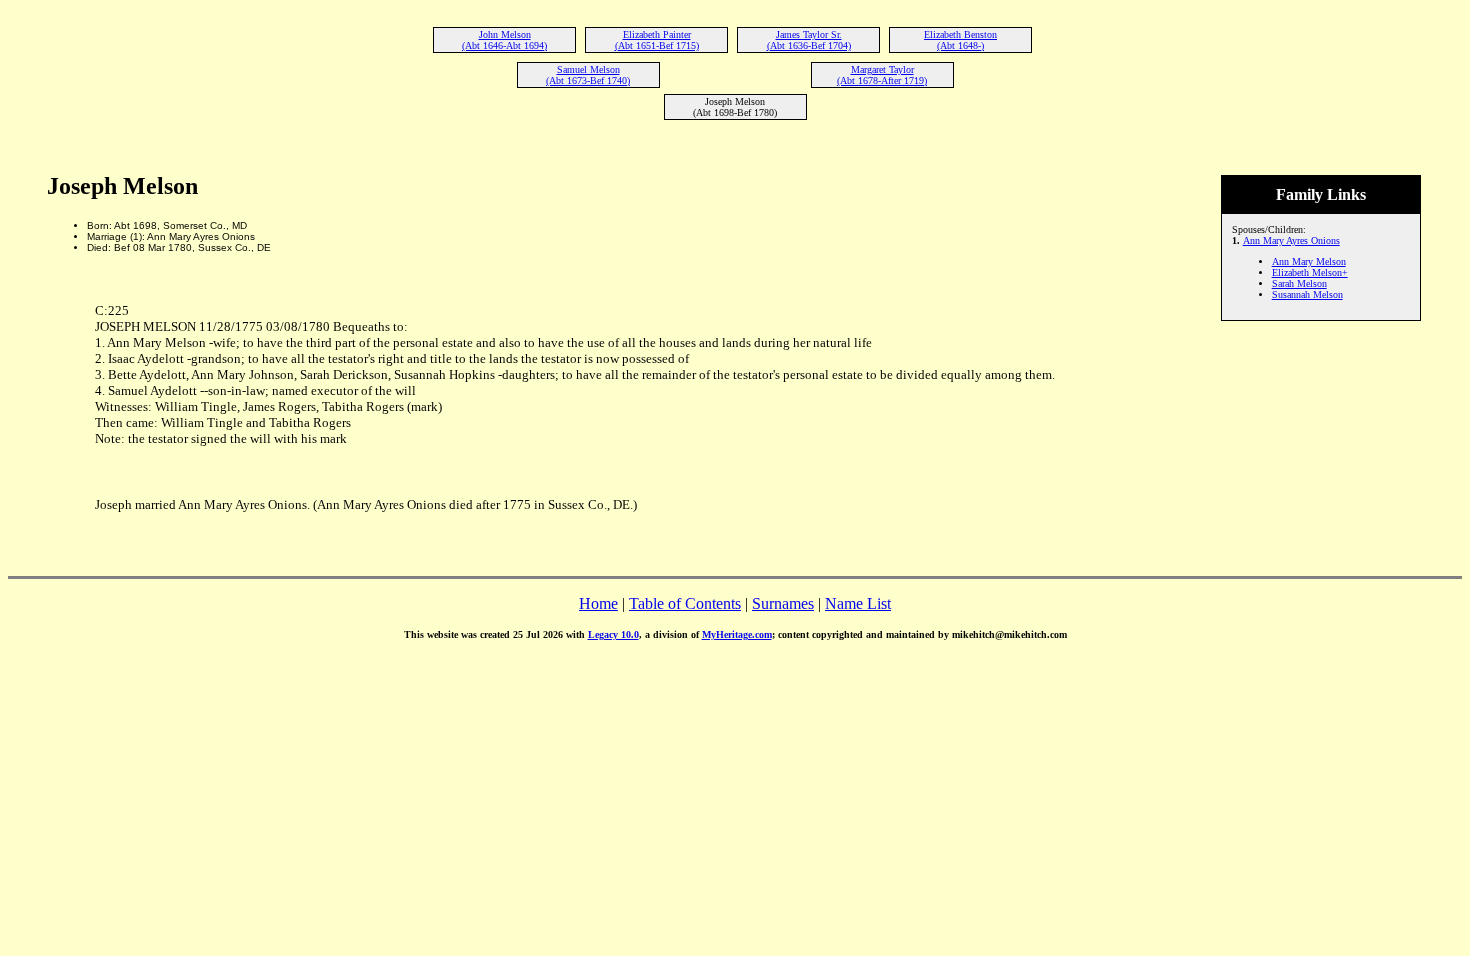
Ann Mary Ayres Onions (1291, 240)
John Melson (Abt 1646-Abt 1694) (504, 40)
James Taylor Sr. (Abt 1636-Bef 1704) (809, 40)
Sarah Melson (1299, 283)
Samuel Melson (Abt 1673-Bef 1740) (588, 75)
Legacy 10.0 (613, 634)
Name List (858, 603)
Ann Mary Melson (1309, 261)
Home (598, 603)
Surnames (783, 603)
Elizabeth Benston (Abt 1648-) (960, 40)
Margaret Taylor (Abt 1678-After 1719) (882, 75)
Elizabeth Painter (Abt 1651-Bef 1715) (657, 40)
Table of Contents (685, 603)
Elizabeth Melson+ (1310, 272)
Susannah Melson (1307, 294)
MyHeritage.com (737, 634)
